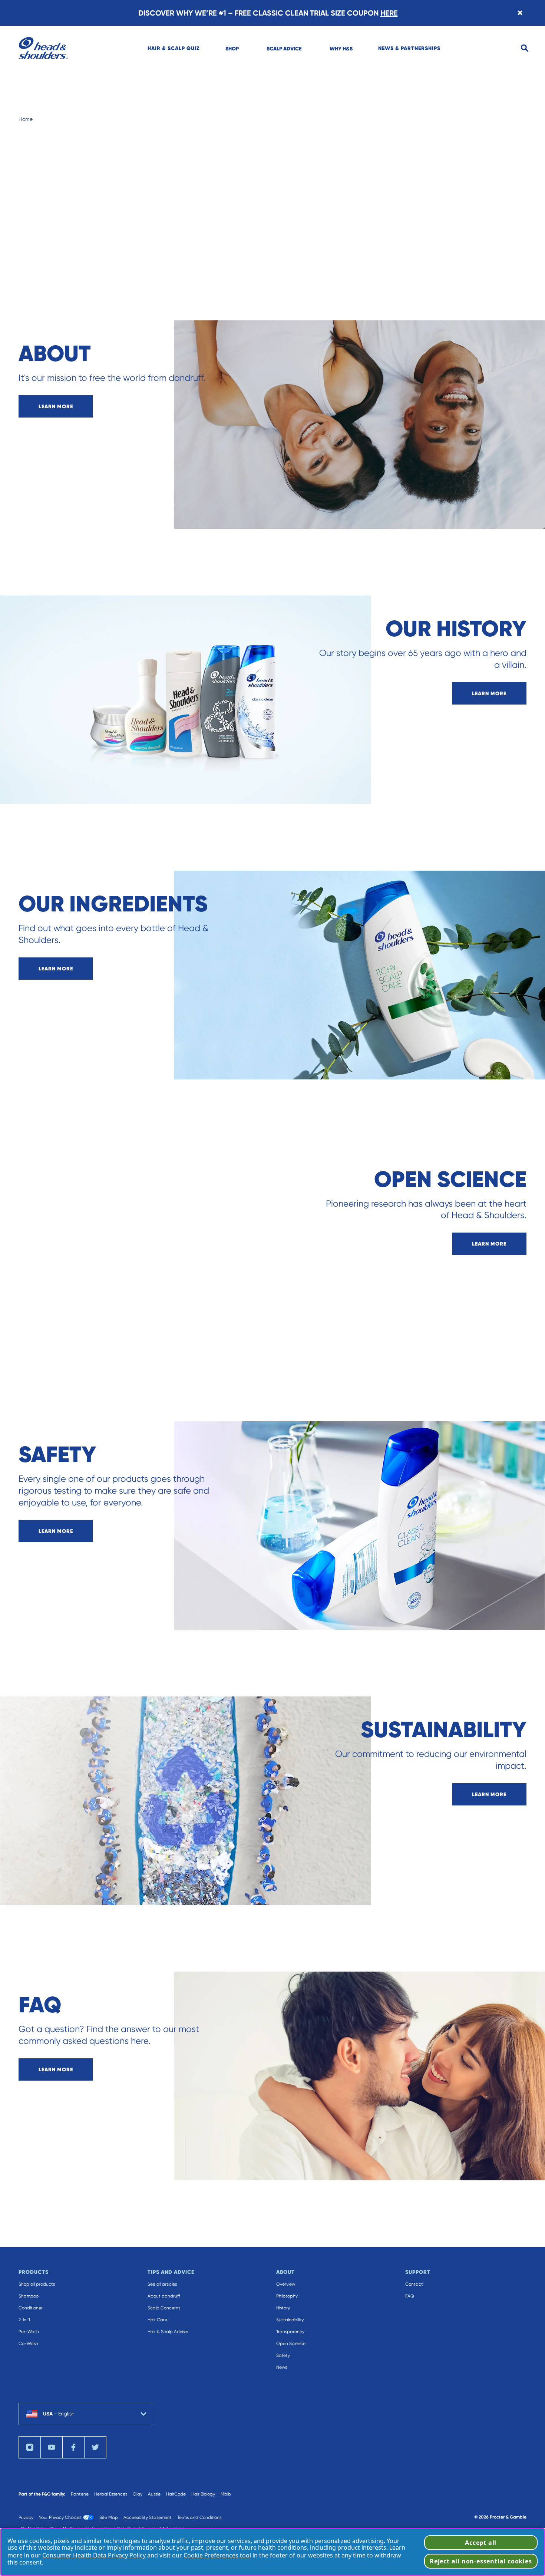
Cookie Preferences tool (217, 2555)
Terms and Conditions (199, 2517)
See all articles (162, 2284)
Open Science (291, 2344)
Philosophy (287, 2296)
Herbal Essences (111, 2494)
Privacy (26, 2517)
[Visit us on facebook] (73, 2447)
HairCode (176, 2494)
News (282, 2367)
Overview (286, 2284)
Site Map (109, 2517)
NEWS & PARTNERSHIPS (409, 48)
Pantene (80, 2494)
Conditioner (31, 2308)
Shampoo (29, 2296)
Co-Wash (28, 2344)
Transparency (290, 2332)
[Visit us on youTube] (52, 2447)
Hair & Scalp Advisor (168, 2332)
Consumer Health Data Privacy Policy (94, 2555)
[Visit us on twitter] (95, 2447)
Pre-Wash (29, 2332)
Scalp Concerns (164, 2308)
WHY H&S (341, 49)
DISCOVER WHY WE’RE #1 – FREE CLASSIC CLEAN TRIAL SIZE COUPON (268, 13)
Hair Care (157, 2320)
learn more (56, 406)
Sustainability (290, 2320)
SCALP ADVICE (284, 49)
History (283, 2308)
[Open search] (525, 48)
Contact (414, 2284)
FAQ (410, 2296)
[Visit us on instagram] (30, 2447)
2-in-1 (24, 2320)
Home (26, 119)
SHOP (232, 49)
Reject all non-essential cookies (481, 2561)
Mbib (226, 2494)
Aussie (154, 2494)
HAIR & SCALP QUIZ (174, 48)
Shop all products (37, 2284)
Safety (283, 2355)
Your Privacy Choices (60, 2517)
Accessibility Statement (148, 2517)
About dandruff (164, 2296)
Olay (138, 2494)
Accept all (481, 2543)
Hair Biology (203, 2494)
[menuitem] (174, 48)
